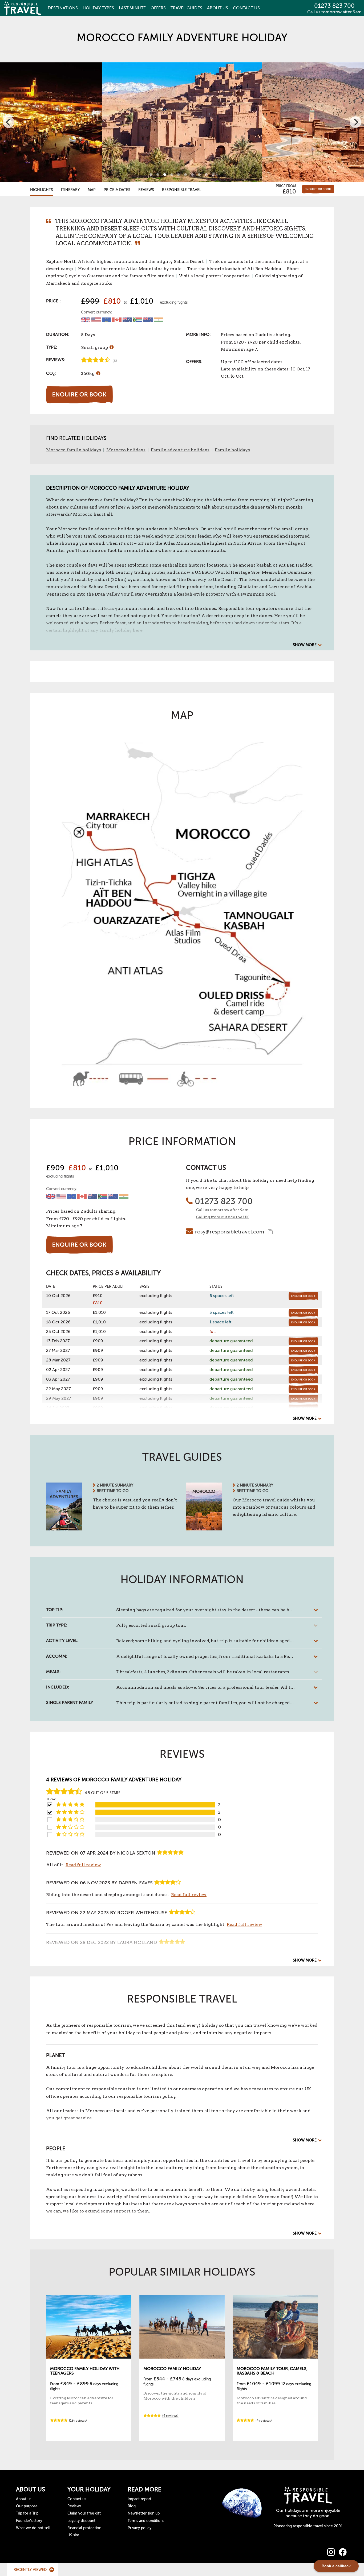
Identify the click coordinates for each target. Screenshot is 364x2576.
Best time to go (113, 1491)
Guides (186, 8)
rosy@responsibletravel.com (230, 1232)
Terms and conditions (146, 2521)
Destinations (63, 8)
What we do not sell (33, 2528)
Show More (305, 645)
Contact (246, 8)
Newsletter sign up (144, 2513)
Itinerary (70, 190)
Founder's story (29, 2521)
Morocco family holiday (172, 2369)
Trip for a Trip (27, 2513)
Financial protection (84, 2528)
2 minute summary (115, 1485)
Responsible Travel (182, 190)
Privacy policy (139, 2528)
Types (98, 8)
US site (73, 2535)
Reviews (146, 190)
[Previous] (9, 122)
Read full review (83, 1865)
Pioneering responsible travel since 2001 (308, 2526)
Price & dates (117, 190)
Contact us (77, 2499)
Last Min (132, 8)
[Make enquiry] (318, 189)
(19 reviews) (78, 2421)
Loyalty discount (81, 2521)
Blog (132, 2506)
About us (24, 2499)
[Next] (355, 122)
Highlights (42, 190)
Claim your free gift (84, 2513)
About (218, 8)
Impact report (139, 2499)
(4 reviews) (170, 2416)
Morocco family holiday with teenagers (85, 2371)
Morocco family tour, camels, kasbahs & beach (272, 2371)
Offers (158, 8)
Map (92, 190)
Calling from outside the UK (223, 1217)
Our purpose (27, 2506)
